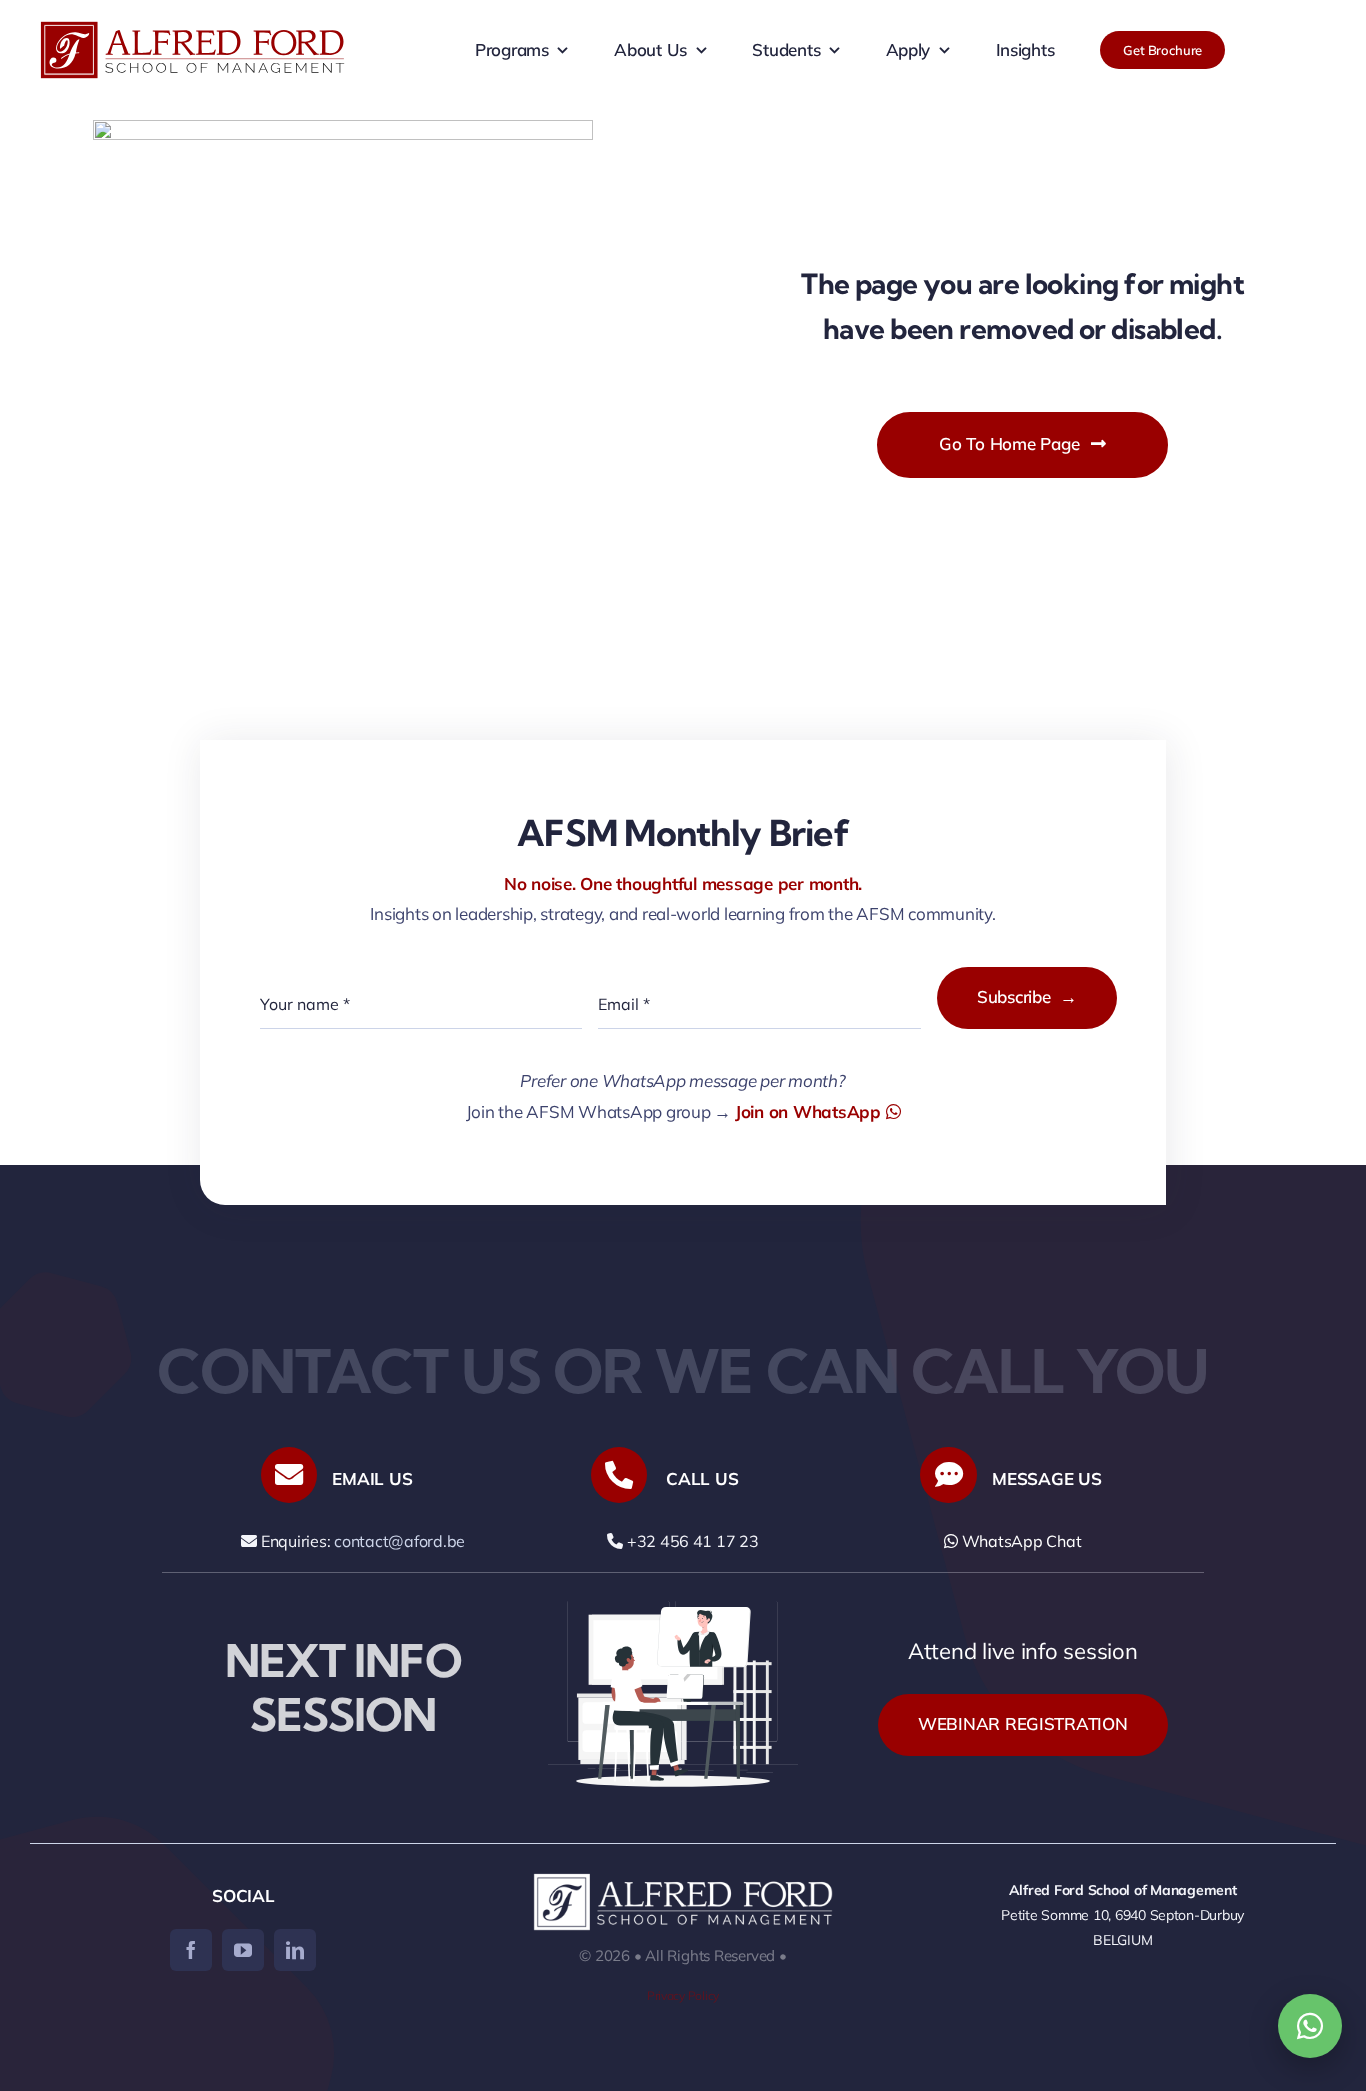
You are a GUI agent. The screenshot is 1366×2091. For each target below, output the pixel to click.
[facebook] (191, 1950)
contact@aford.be (399, 1541)
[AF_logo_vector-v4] (192, 29)
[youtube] (243, 1950)
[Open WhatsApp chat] (1310, 2026)
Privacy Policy (683, 1995)
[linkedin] (295, 1950)
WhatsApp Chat (1019, 1541)
